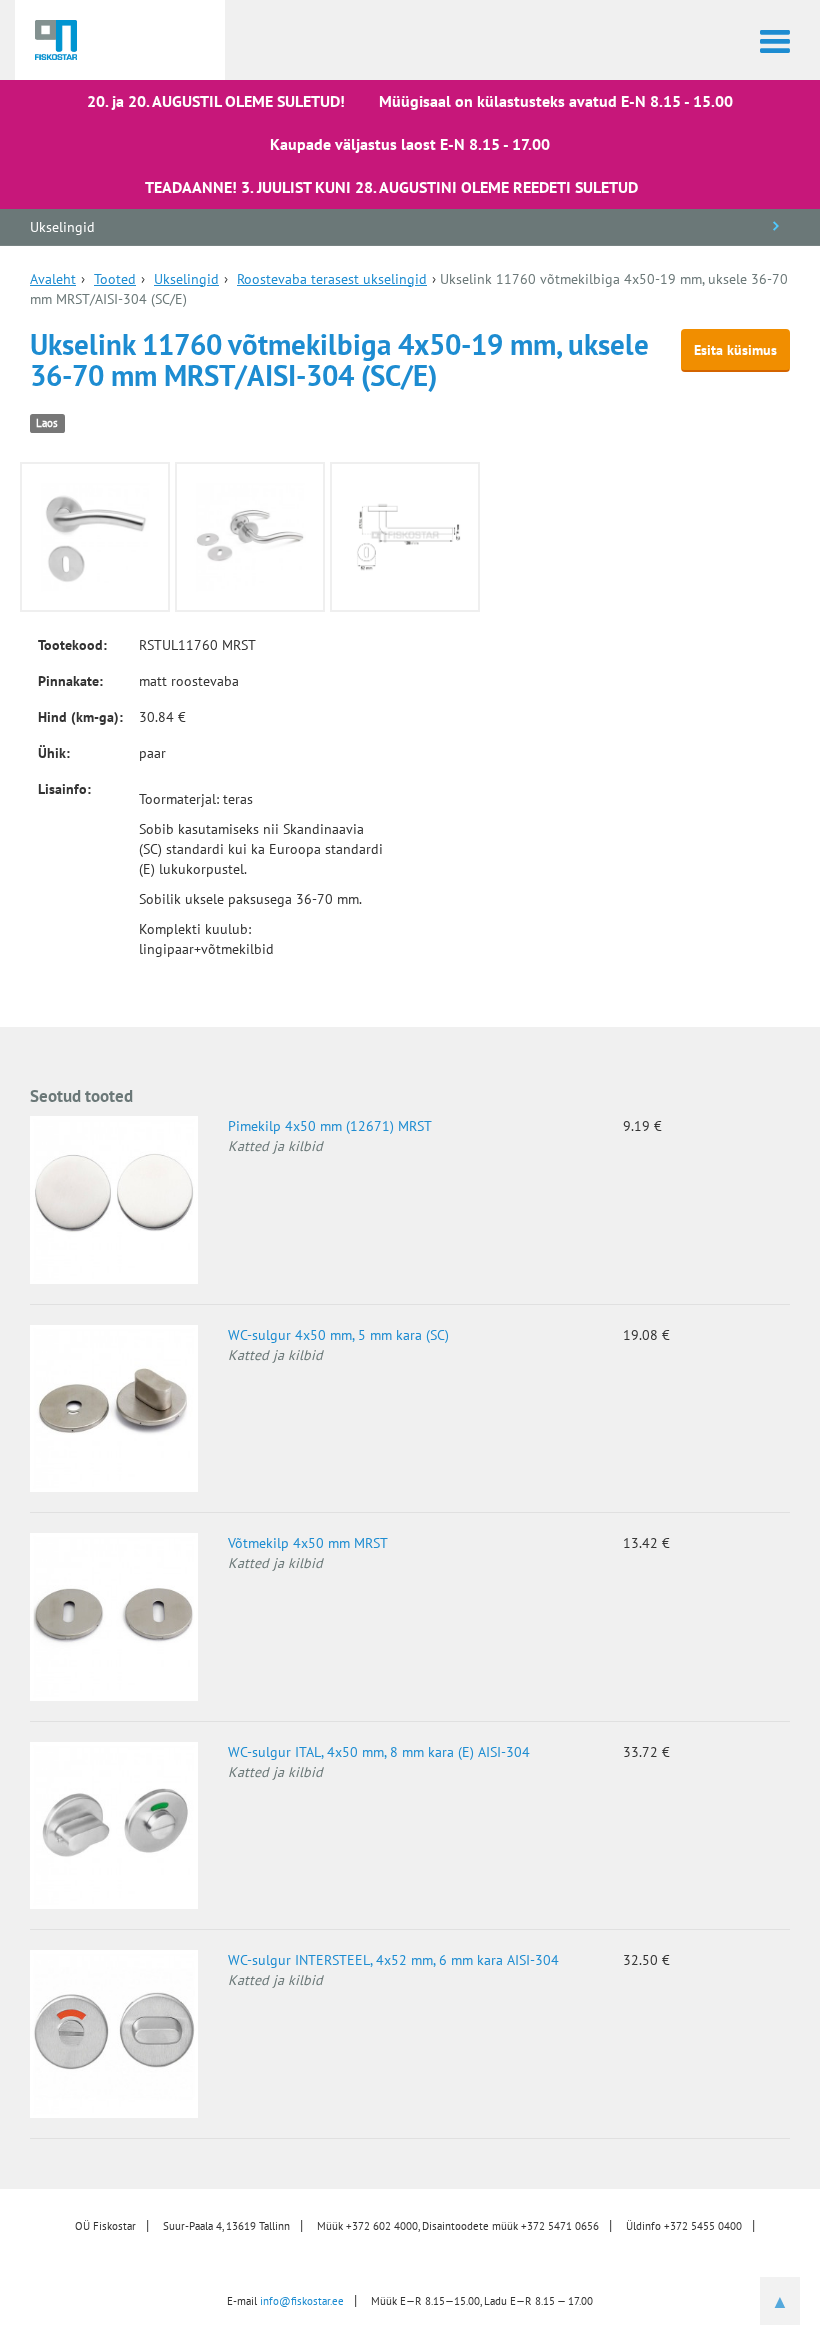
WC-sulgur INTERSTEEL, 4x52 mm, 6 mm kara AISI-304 (393, 1960)
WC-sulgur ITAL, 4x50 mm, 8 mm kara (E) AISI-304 (379, 1752)
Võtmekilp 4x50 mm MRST (308, 1543)
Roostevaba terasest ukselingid (332, 279)
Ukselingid (62, 227)
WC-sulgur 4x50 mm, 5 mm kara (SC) (338, 1335)
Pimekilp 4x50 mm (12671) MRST (330, 1126)
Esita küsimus (735, 350)
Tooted (115, 279)
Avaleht (53, 279)
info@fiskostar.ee (302, 2301)
